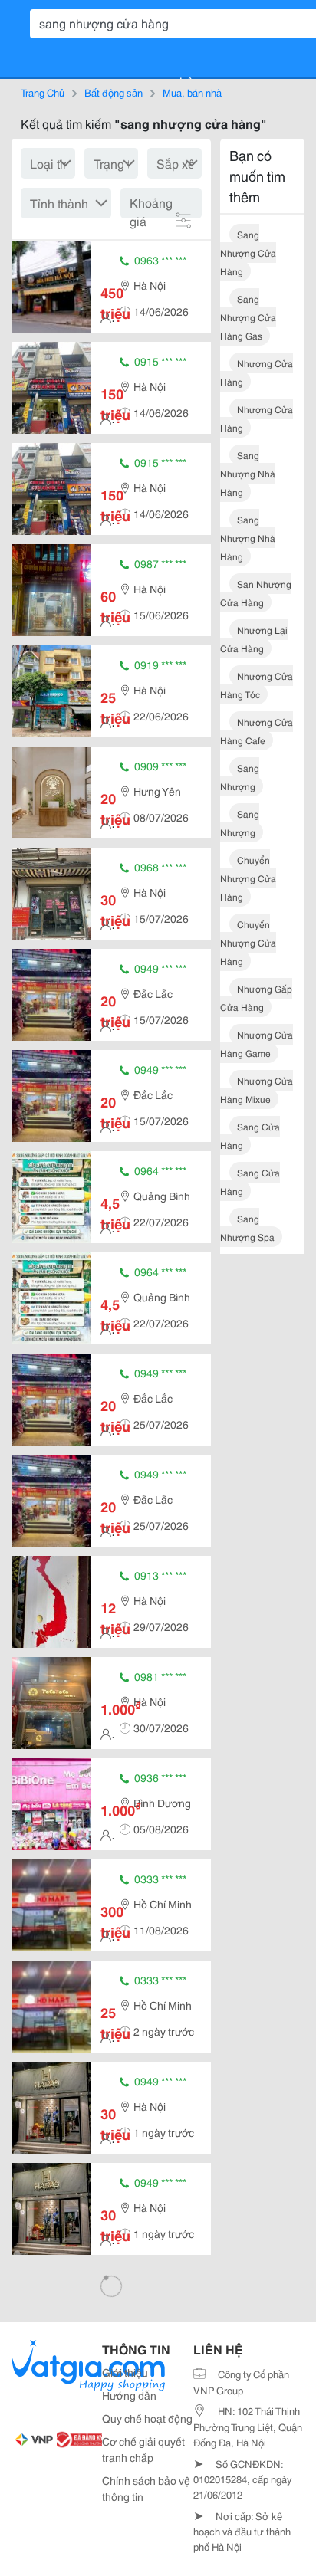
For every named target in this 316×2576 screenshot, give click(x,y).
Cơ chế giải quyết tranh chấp (143, 2449)
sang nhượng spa (247, 1227)
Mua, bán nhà (192, 92)
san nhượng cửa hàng (256, 593)
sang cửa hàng (250, 1135)
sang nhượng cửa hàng (248, 253)
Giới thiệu (125, 2372)
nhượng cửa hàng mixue (257, 1089)
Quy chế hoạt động (147, 2418)
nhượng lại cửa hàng (254, 639)
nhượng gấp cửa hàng (256, 998)
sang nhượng (240, 777)
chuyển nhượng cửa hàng (248, 878)
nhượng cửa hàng (257, 372)
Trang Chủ (43, 92)
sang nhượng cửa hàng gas (248, 317)
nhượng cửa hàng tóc (257, 685)
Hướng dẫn (129, 2395)
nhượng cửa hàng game (257, 1044)
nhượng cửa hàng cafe (257, 731)
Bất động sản (114, 92)
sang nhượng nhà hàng (248, 473)
